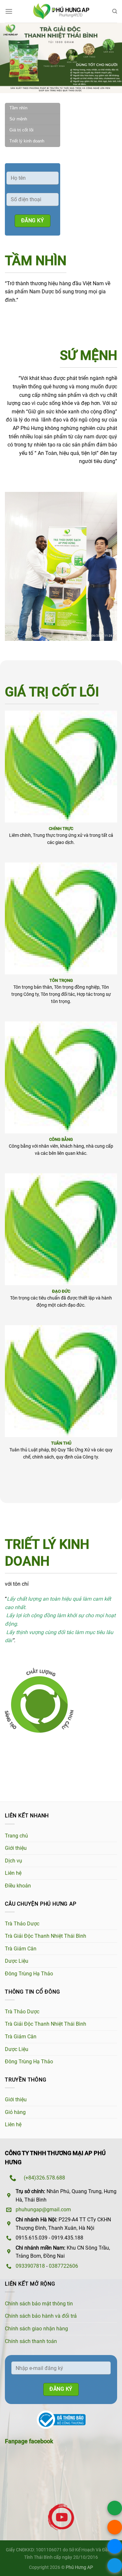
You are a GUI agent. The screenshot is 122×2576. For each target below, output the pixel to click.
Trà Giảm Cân (21, 1949)
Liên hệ (13, 1873)
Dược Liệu (17, 1961)
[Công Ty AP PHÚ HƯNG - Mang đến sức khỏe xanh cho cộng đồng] (61, 12)
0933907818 (30, 2266)
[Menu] (9, 11)
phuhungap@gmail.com (43, 2210)
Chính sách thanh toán (31, 2341)
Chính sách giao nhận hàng (36, 2329)
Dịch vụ (14, 1861)
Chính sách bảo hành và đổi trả (41, 2316)
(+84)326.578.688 (44, 2178)
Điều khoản (18, 1886)
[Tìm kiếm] (115, 11)
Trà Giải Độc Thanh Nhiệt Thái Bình (46, 1936)
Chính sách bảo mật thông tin (39, 2304)
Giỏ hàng (15, 2112)
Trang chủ (16, 1836)
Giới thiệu (16, 1848)
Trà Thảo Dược (22, 1924)
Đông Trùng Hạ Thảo (29, 1974)
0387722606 (63, 2266)
